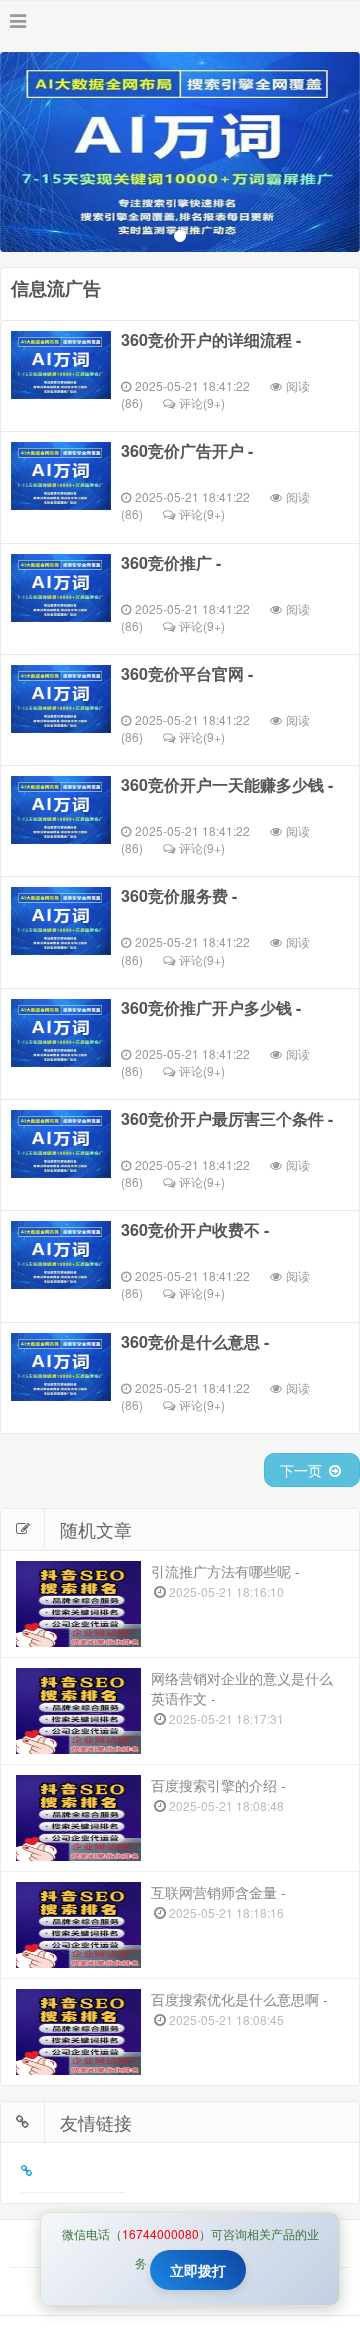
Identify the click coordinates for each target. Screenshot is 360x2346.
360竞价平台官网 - (187, 674)
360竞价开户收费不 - (195, 1230)
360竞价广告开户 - (187, 451)
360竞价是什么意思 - (195, 1342)
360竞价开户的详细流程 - (211, 340)
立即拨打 (198, 2270)
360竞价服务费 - (179, 896)
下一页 (303, 1470)
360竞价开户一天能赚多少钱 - (227, 785)
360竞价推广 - (171, 563)
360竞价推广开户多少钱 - (211, 1008)
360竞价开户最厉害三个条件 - (227, 1119)
